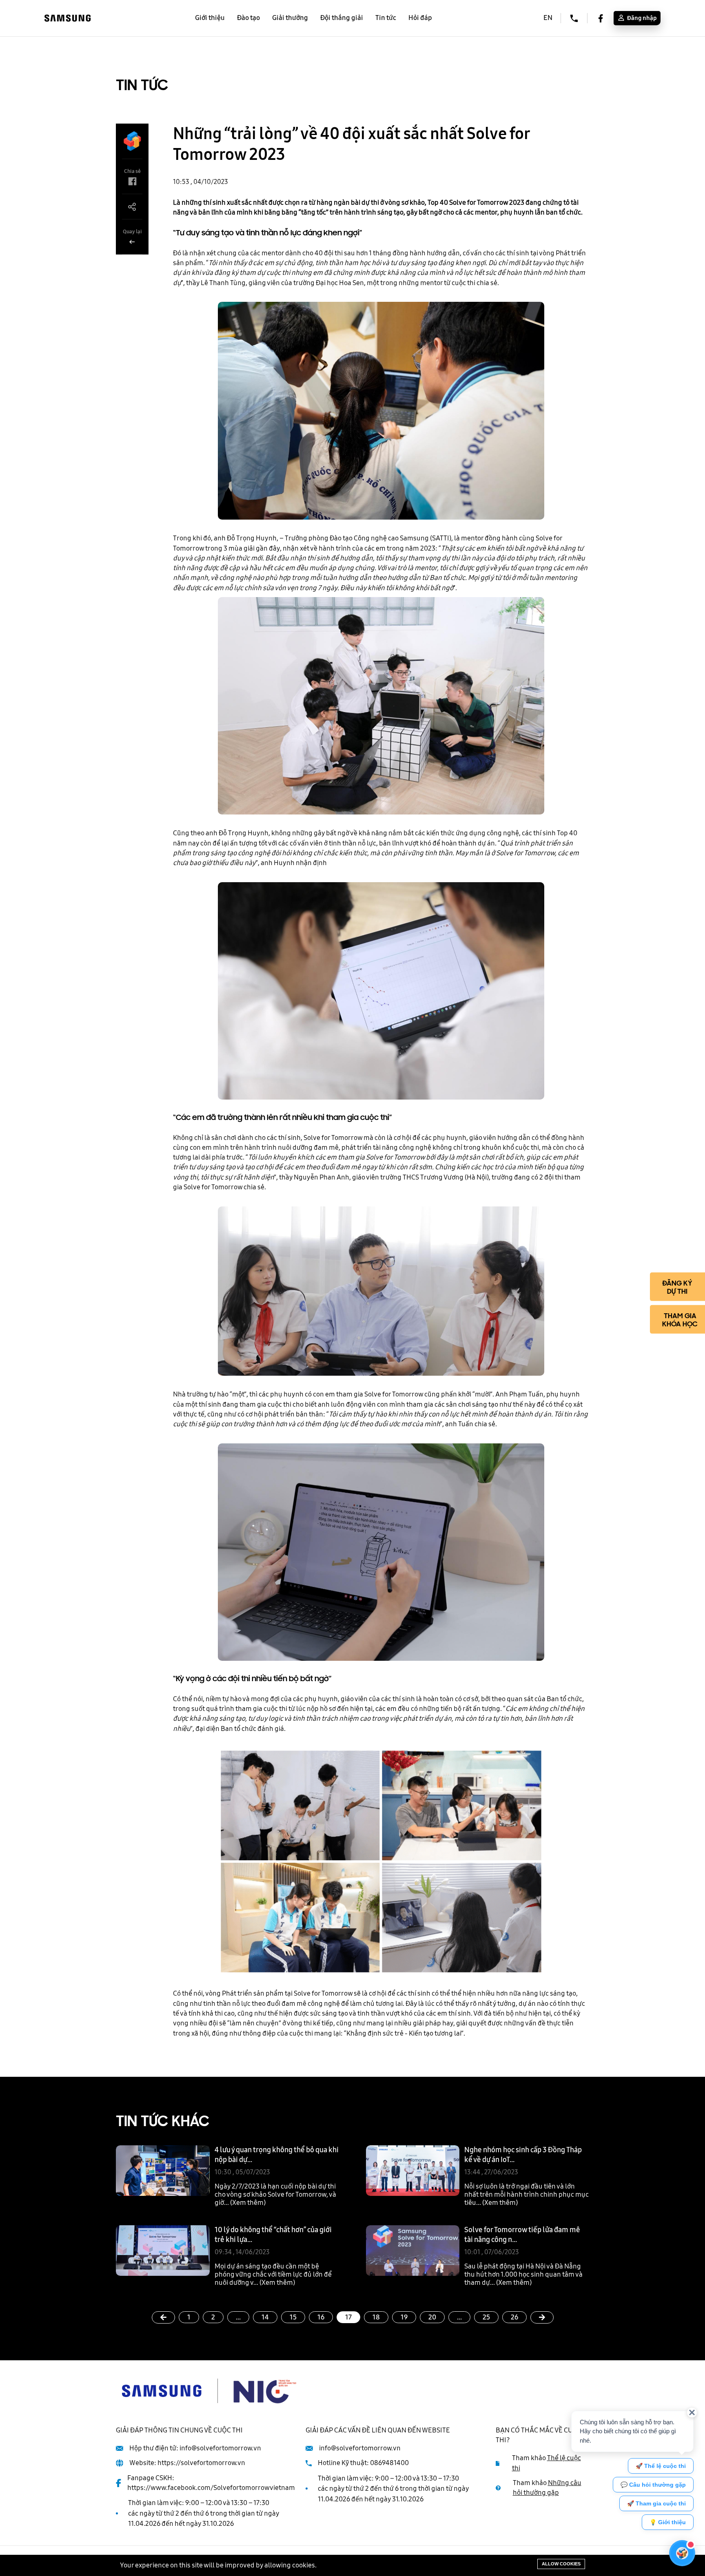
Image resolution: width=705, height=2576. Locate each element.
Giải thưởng (290, 18)
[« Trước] (163, 2317)
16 (321, 2317)
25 (486, 2317)
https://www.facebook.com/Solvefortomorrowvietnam (211, 2488)
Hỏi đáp (420, 18)
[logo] (68, 18)
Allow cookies (561, 2564)
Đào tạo (248, 18)
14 (265, 2317)
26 (514, 2317)
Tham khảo (546, 2463)
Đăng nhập (641, 18)
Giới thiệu (210, 18)
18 (376, 2317)
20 (432, 2317)
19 (404, 2317)
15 (293, 2317)
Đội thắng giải (342, 18)
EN (548, 18)
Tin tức (386, 18)
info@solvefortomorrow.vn (220, 2448)
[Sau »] (542, 2317)
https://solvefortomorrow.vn (201, 2463)
